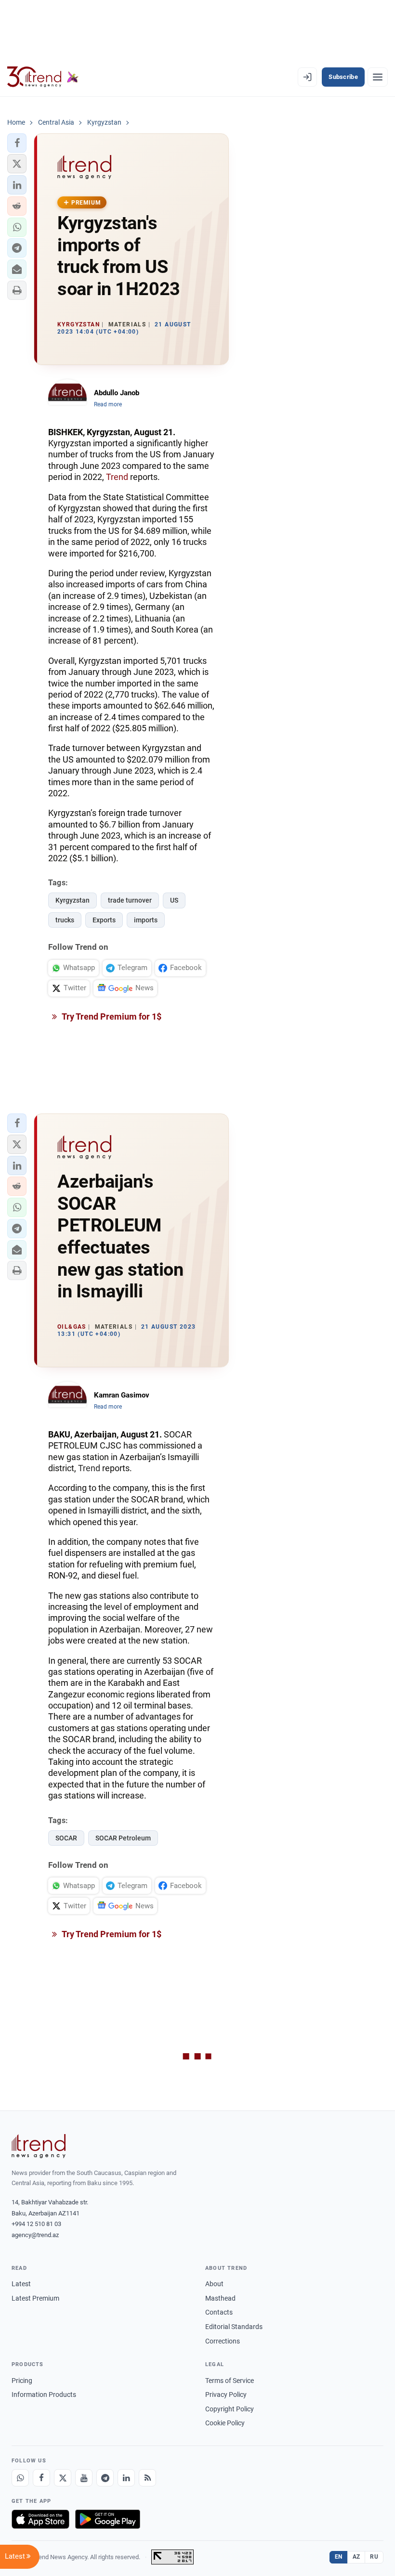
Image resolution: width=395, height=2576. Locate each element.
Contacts (219, 2312)
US (174, 900)
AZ (356, 2557)
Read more (108, 404)
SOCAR (66, 1838)
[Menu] (378, 77)
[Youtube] (84, 2478)
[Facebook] (41, 2478)
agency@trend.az (35, 2235)
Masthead (220, 2298)
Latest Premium (35, 2298)
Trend (117, 477)
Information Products (44, 2395)
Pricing (22, 2381)
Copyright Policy (230, 2409)
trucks (65, 920)
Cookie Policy (225, 2423)
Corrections (223, 2341)
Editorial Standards (234, 2327)
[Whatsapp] (20, 2478)
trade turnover (130, 900)
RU (374, 2557)
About (214, 2284)
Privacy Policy (226, 2395)
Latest (21, 2284)
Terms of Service (230, 2381)
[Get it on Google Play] (108, 2519)
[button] (17, 143)
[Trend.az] (43, 77)
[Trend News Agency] (39, 2146)
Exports (104, 920)
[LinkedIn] (126, 2478)
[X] (63, 2478)
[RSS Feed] (147, 2478)
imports (146, 920)
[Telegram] (105, 2478)
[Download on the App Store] (40, 2519)
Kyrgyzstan (72, 900)
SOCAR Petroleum (123, 1838)
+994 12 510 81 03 (36, 2224)
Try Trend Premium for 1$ (111, 1016)
